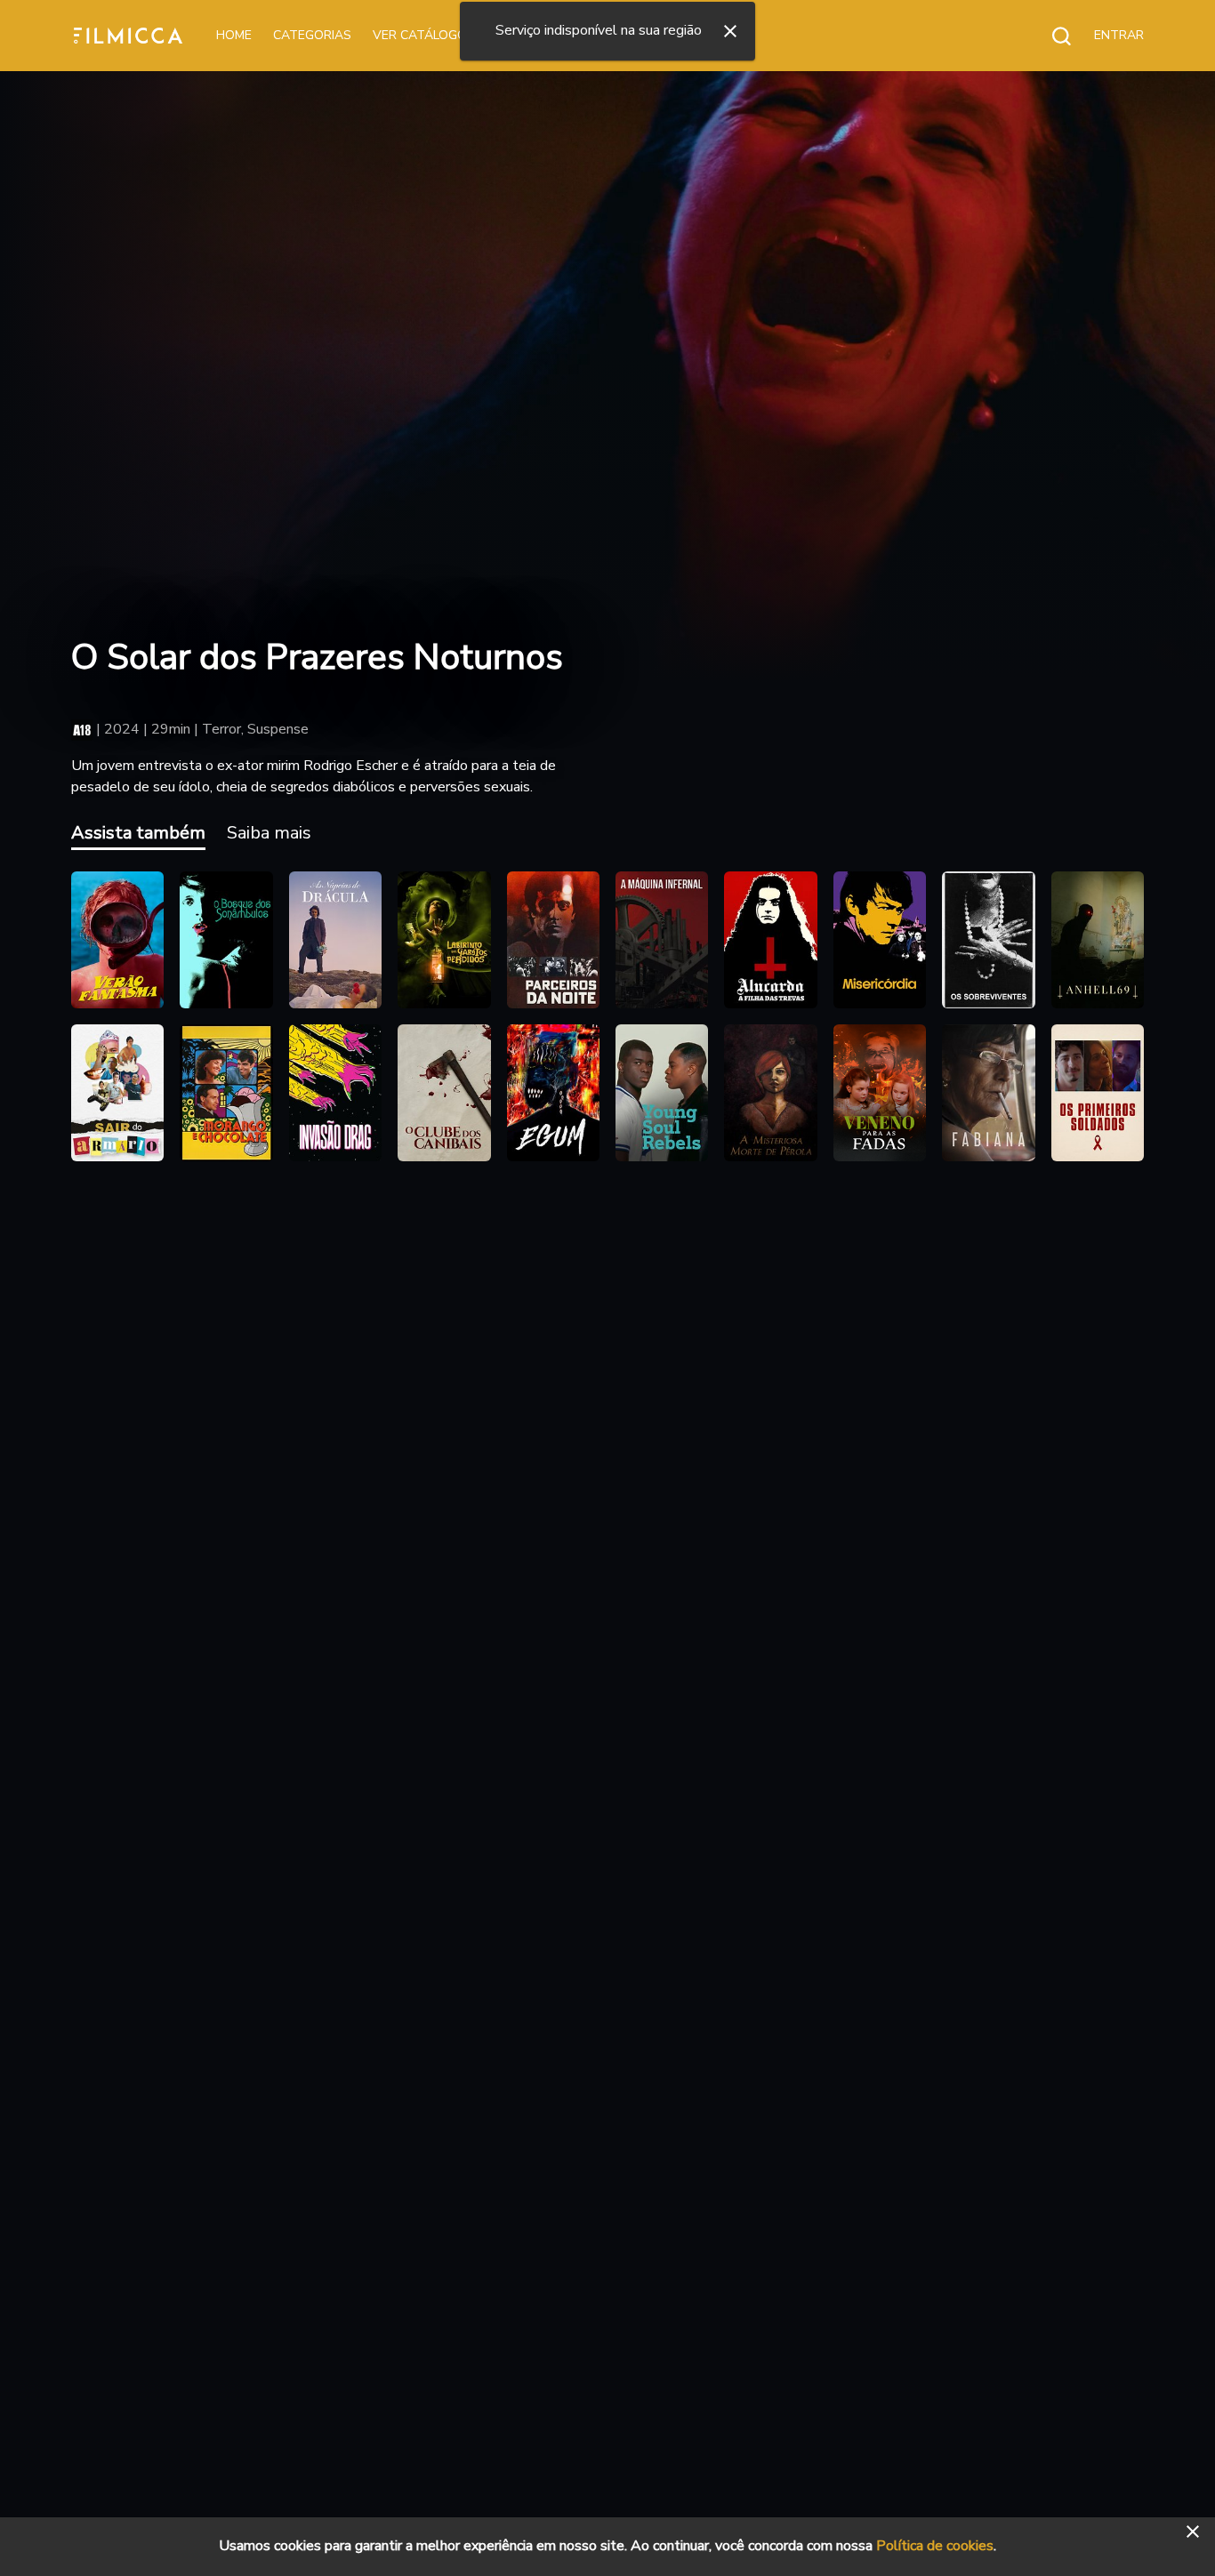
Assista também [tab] (138, 833)
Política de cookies (935, 2546)
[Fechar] (730, 31)
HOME (234, 35)
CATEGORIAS (312, 35)
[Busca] (1052, 36)
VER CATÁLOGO (420, 35)
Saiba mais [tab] (269, 833)
